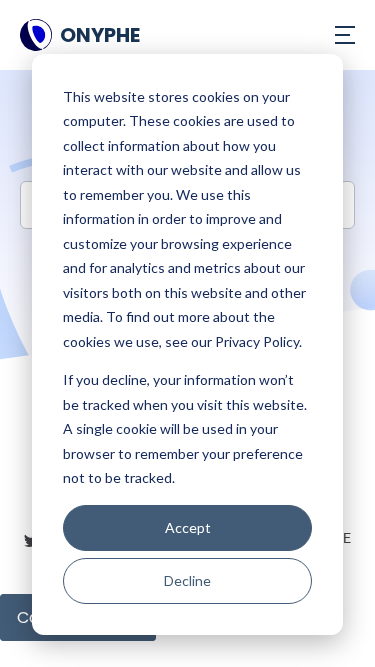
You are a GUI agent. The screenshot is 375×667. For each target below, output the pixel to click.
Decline (187, 580)
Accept (188, 527)
